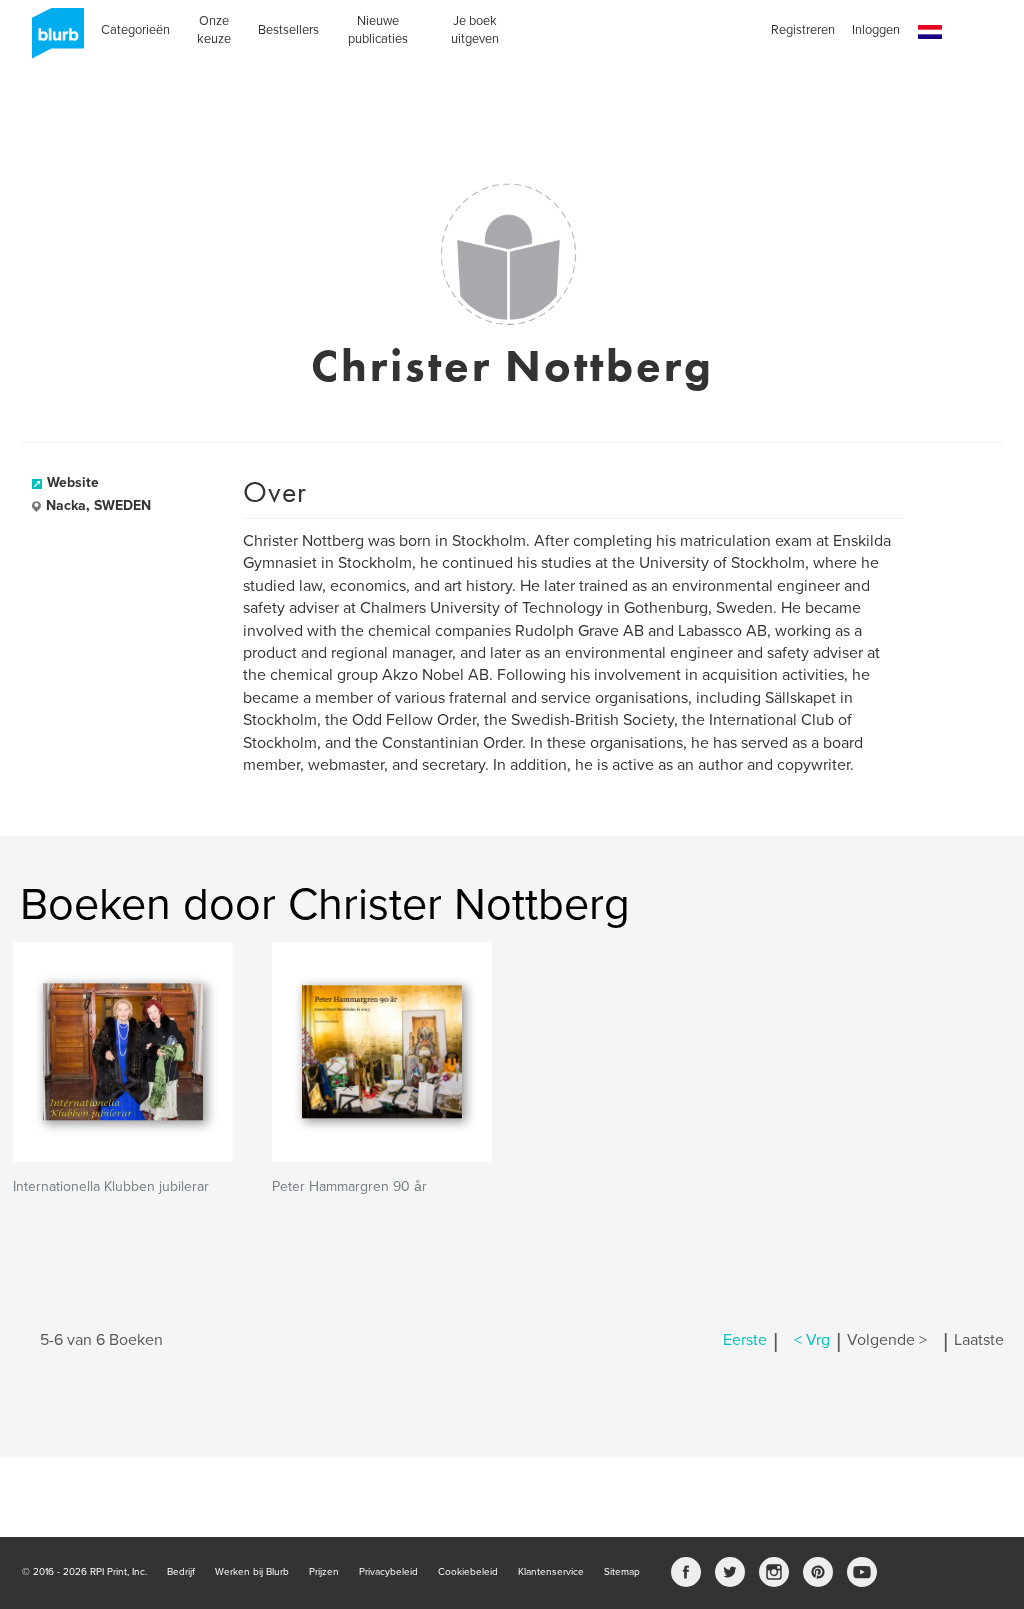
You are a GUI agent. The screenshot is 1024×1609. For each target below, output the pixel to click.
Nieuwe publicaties (378, 30)
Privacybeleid (388, 1572)
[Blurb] (52, 40)
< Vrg (812, 1340)
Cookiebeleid (468, 1572)
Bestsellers (288, 30)
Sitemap (622, 1572)
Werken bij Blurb (252, 1572)
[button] (930, 32)
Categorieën (135, 30)
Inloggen (876, 30)
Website (73, 482)
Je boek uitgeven (475, 30)
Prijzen (324, 1572)
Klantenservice (551, 1572)
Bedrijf (181, 1572)
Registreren (803, 30)
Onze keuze (214, 30)
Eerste (745, 1340)
